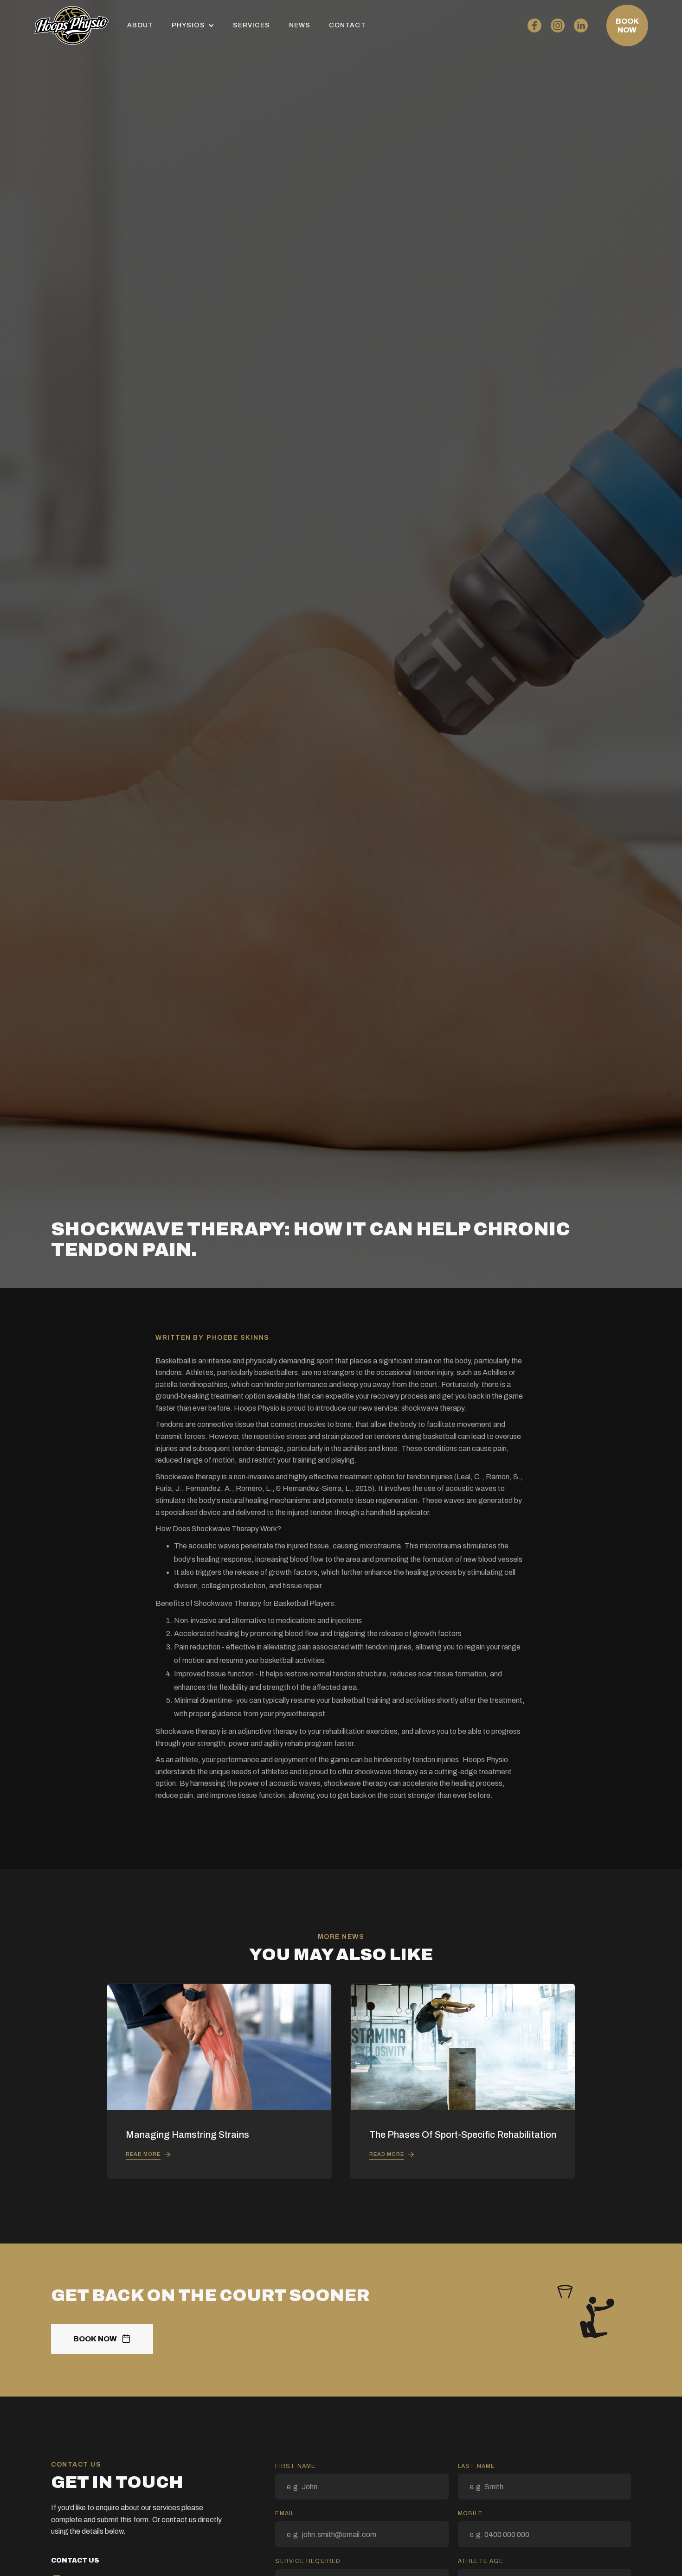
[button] (193, 25)
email (285, 2513)
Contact (347, 25)
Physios (188, 25)
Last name (477, 2466)
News (300, 25)
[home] (71, 26)
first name (295, 2466)
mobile (470, 2513)
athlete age (481, 2561)
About (140, 25)
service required (308, 2561)
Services (252, 25)
